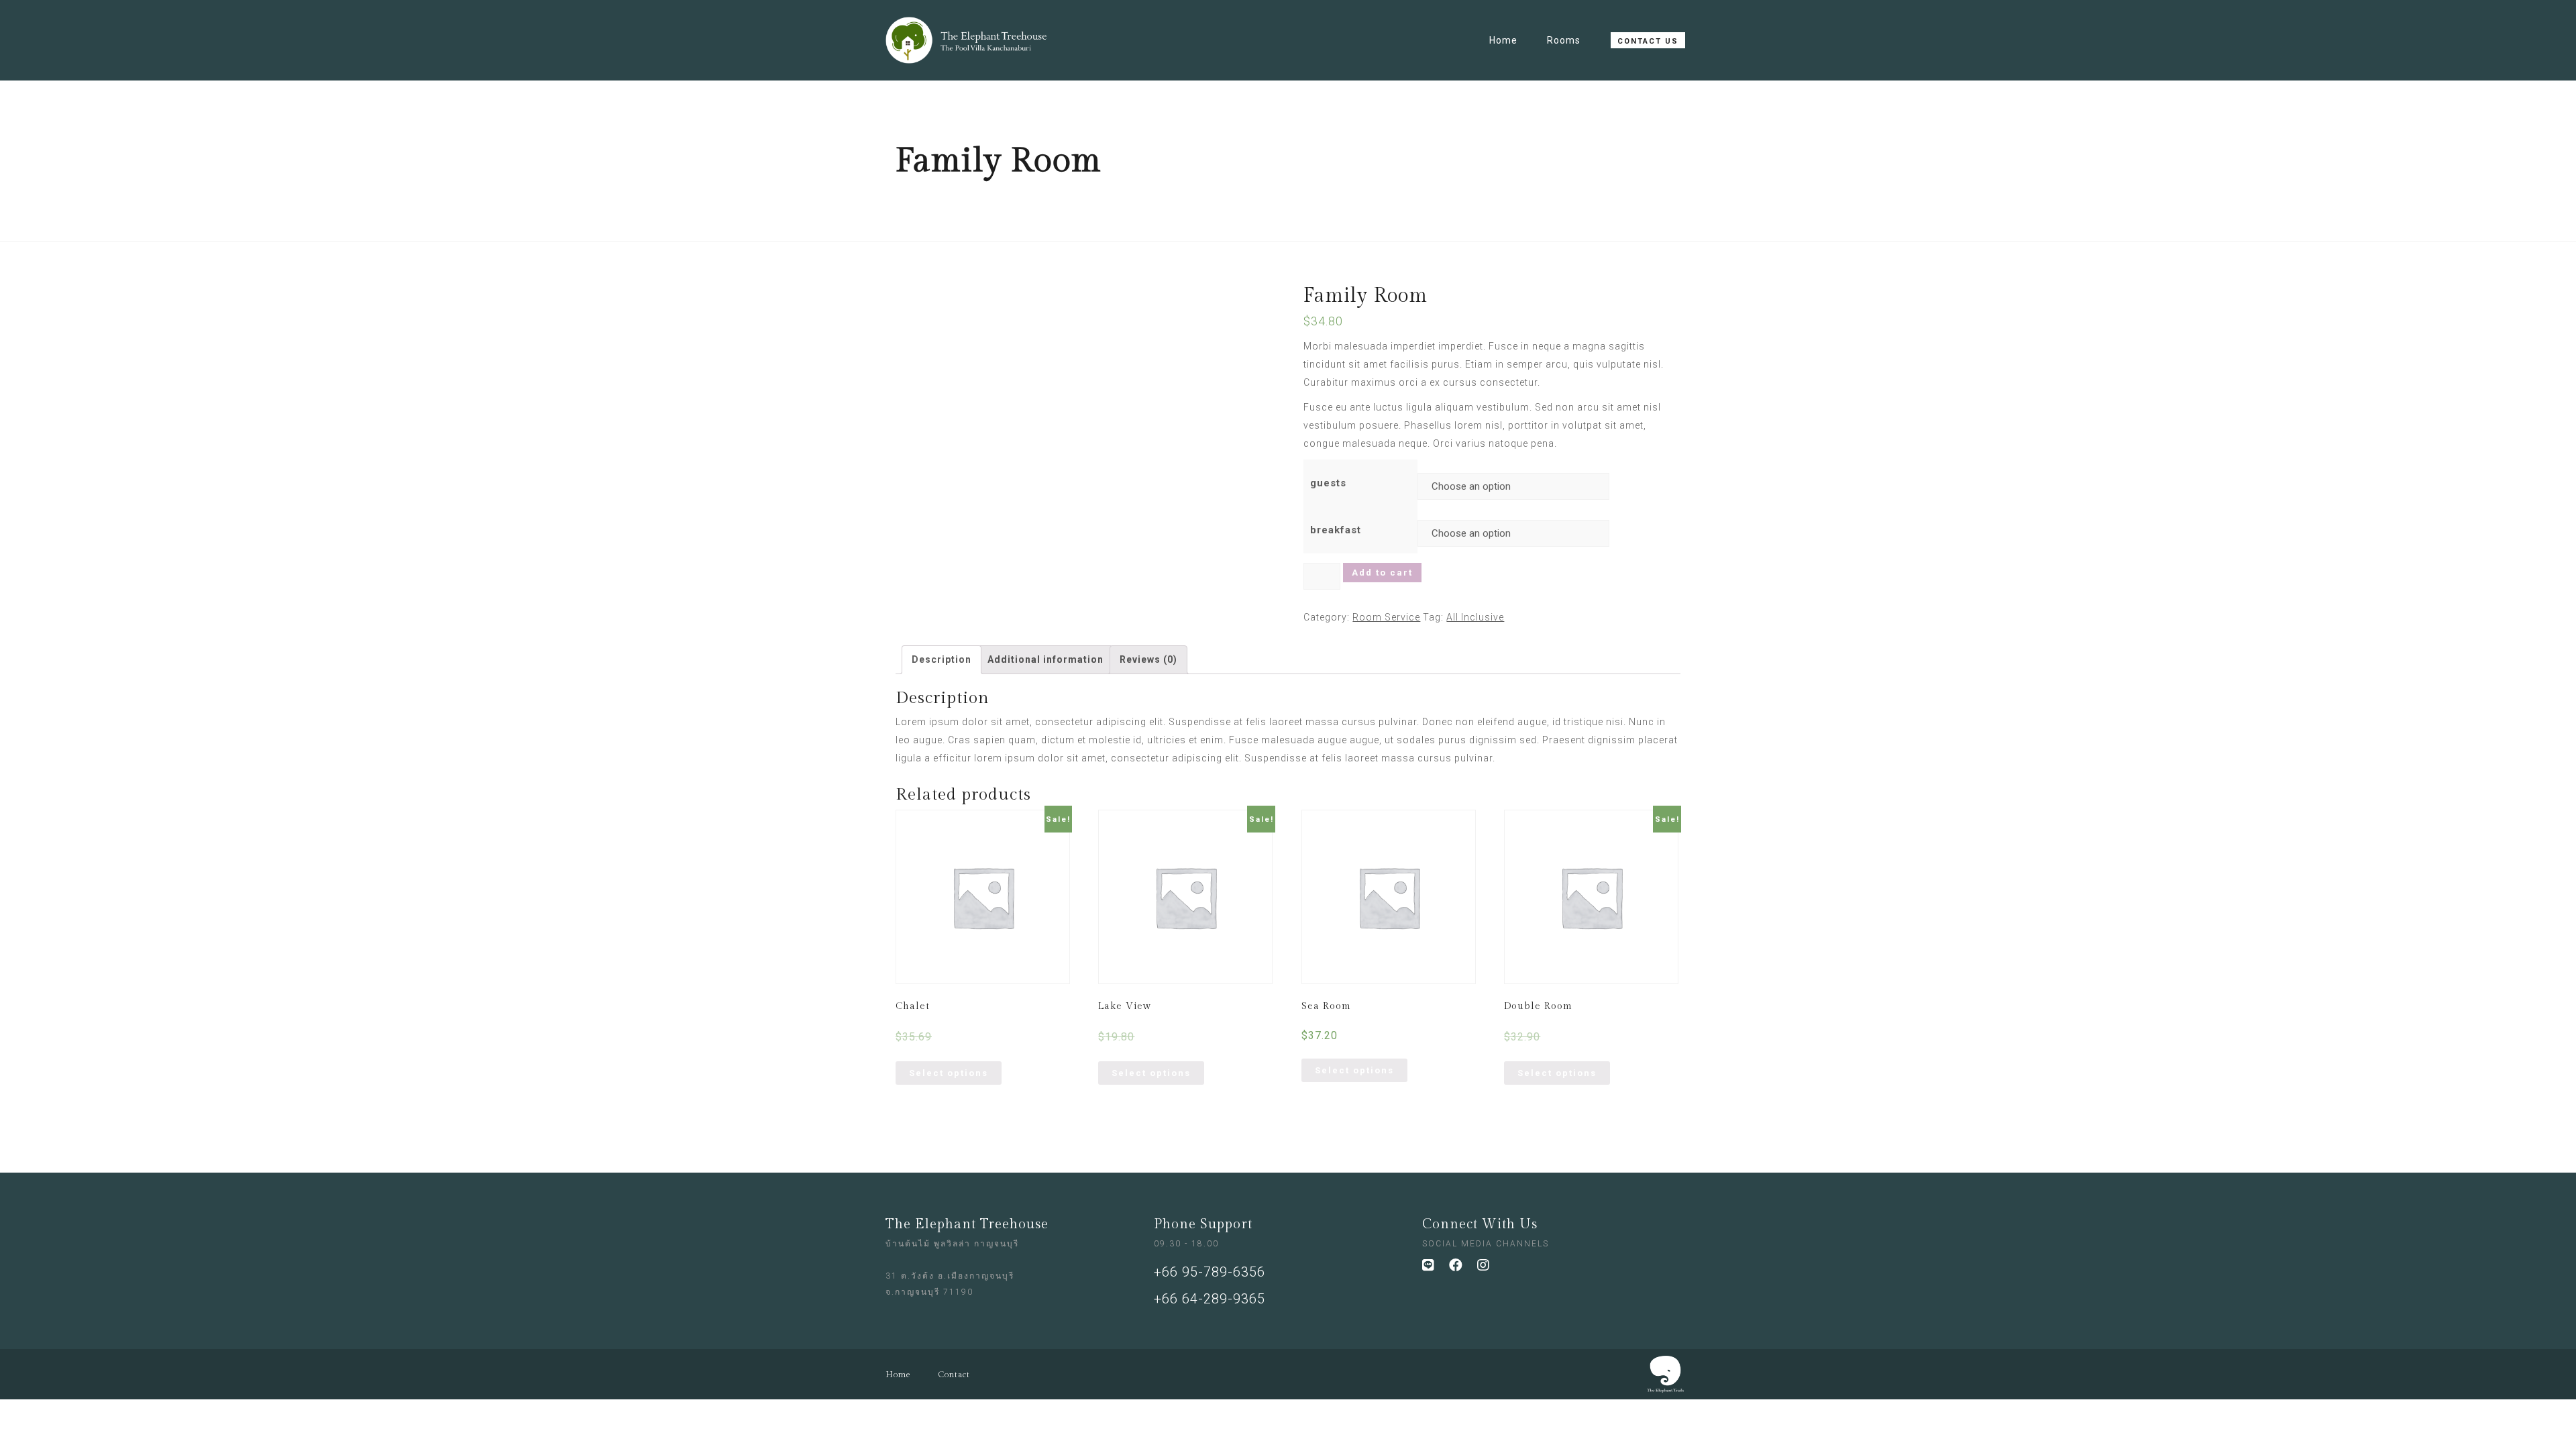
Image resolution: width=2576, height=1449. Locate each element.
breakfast (1336, 530)
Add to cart (1382, 573)
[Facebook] (1463, 1272)
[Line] (1436, 1272)
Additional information (1045, 659)
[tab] (942, 660)
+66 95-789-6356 (1210, 1272)
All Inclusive (1475, 617)
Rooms (1564, 40)
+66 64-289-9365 (1210, 1299)
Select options (949, 1073)
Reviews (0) (1148, 659)
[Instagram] (1491, 1272)
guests (1328, 483)
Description (942, 659)
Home (1503, 40)
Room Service (1386, 617)
